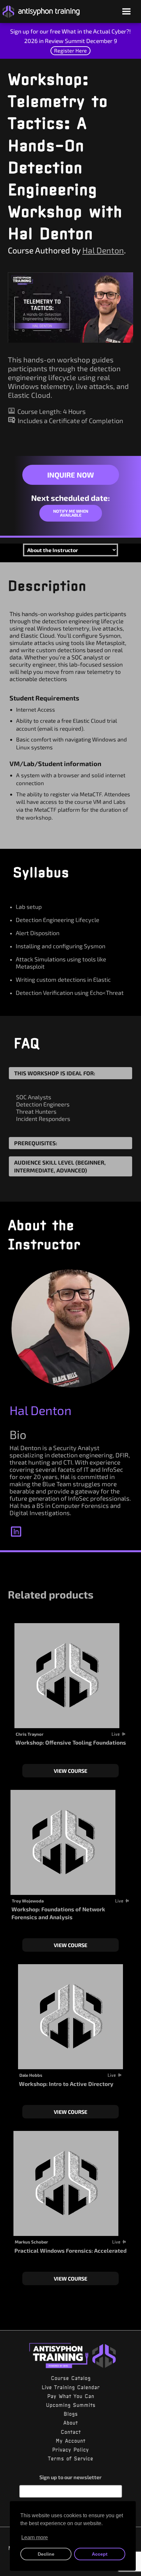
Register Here (70, 50)
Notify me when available (71, 513)
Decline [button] (46, 2554)
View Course (70, 1771)
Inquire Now (70, 475)
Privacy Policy (70, 2450)
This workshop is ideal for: (55, 1073)
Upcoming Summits (71, 2405)
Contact (71, 2432)
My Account (70, 2441)
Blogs (71, 2414)
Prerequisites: (36, 1143)
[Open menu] (126, 12)
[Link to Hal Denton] (70, 1328)
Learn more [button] (35, 2537)
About (70, 2423)
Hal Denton (103, 250)
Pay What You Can (71, 2396)
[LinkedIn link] (16, 1530)
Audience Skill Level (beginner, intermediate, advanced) (60, 1166)
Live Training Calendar (71, 2387)
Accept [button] (100, 2554)
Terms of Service (70, 2458)
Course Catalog (71, 2378)
